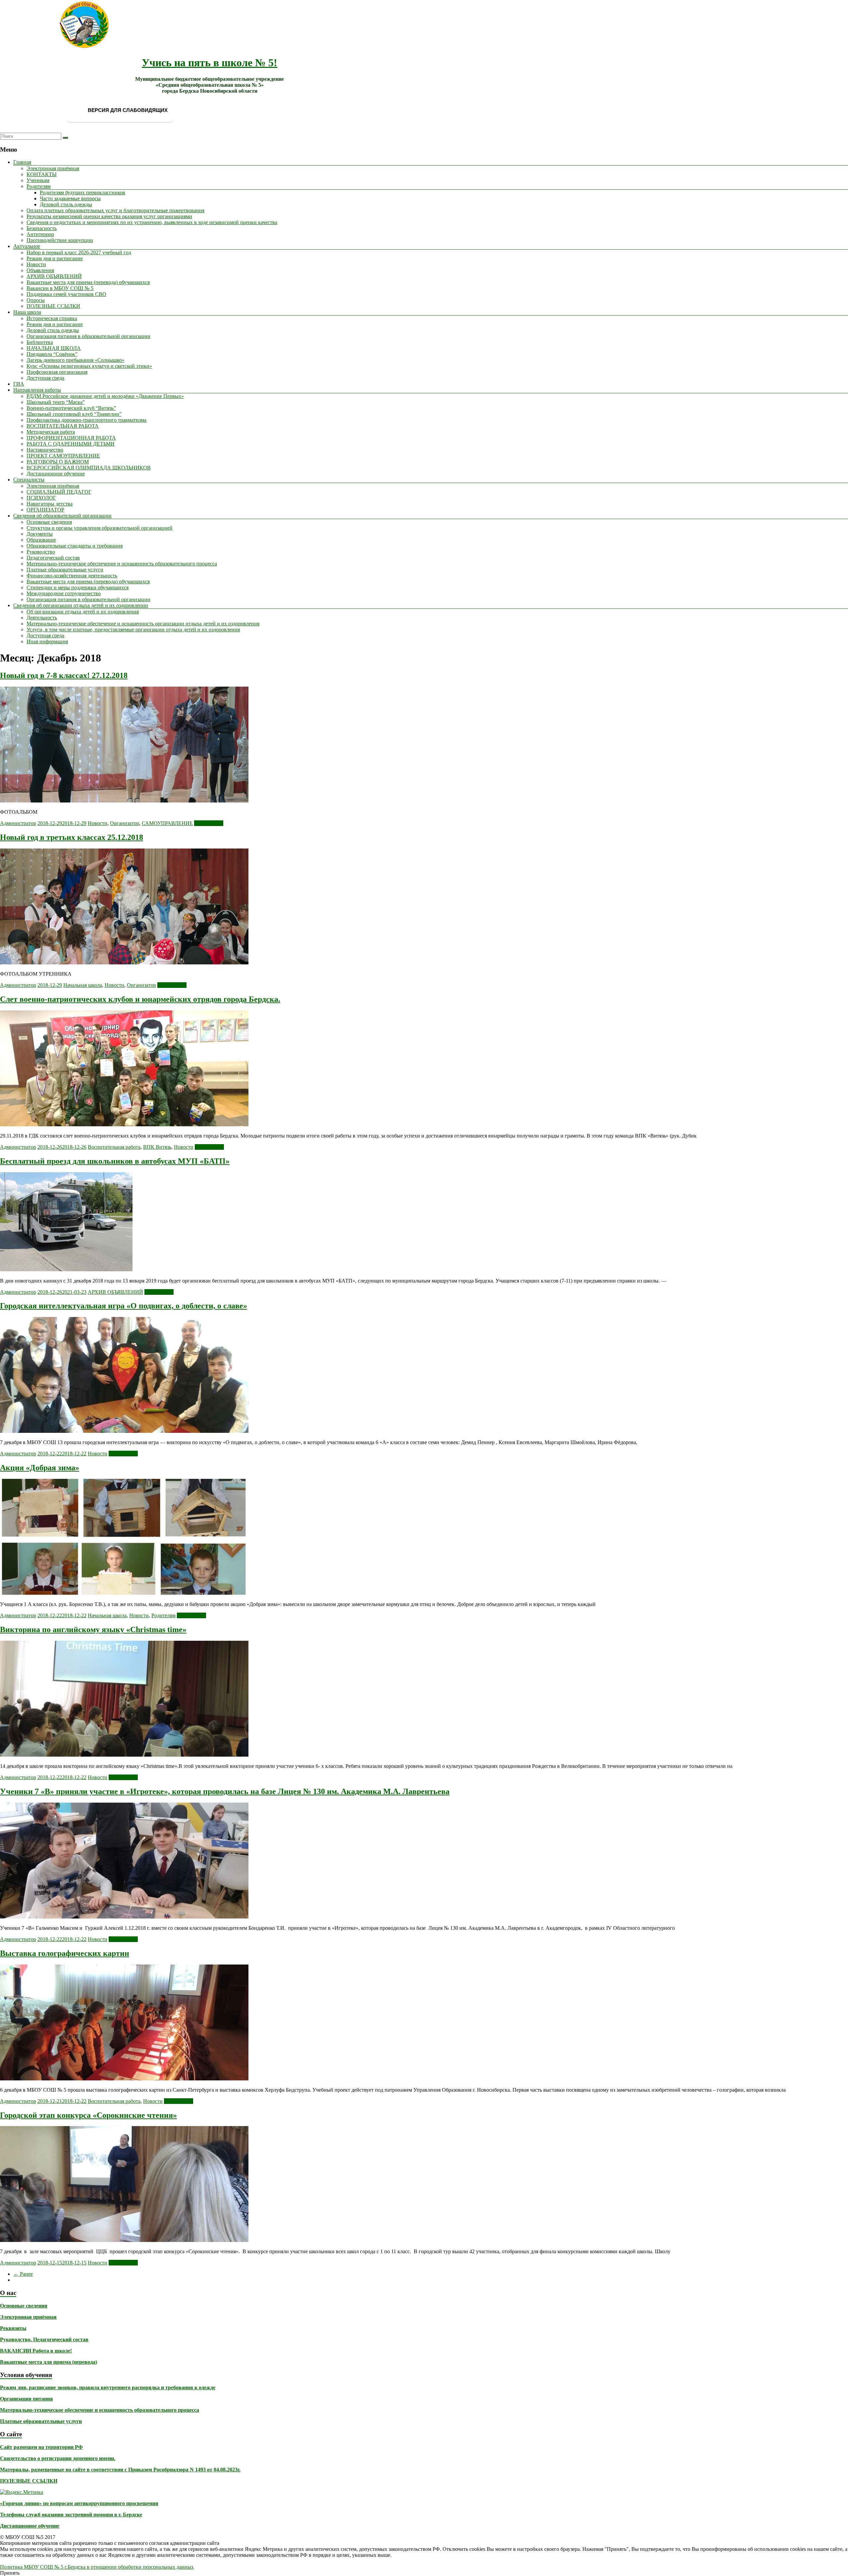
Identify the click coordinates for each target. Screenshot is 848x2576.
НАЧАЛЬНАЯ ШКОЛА (54, 348)
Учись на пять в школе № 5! (210, 63)
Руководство (41, 552)
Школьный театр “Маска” (56, 402)
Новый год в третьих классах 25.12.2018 (72, 837)
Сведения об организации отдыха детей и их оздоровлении (81, 605)
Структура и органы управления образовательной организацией (100, 528)
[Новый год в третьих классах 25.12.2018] (124, 963)
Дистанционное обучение (56, 474)
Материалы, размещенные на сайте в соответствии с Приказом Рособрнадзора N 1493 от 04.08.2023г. (120, 2470)
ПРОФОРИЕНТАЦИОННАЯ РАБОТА (71, 438)
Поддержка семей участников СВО (66, 294)
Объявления (40, 270)
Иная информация (47, 641)
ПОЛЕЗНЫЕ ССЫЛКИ (53, 306)
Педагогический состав (53, 558)
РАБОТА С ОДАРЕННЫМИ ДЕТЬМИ (71, 444)
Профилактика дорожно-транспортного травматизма (86, 420)
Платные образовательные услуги (65, 570)
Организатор (125, 823)
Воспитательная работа (114, 1147)
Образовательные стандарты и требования (75, 546)
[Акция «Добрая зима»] (124, 1593)
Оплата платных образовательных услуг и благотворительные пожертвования (115, 210)
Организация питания (26, 2399)
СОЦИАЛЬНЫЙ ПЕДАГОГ (59, 492)
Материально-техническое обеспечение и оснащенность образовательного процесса (122, 564)
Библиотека (40, 342)
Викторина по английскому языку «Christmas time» (93, 1629)
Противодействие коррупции (60, 240)
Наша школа (27, 312)
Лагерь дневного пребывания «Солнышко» (76, 360)
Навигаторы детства (50, 504)
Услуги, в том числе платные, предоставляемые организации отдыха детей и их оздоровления (133, 630)
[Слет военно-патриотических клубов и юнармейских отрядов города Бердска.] (124, 1124)
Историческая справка (52, 318)
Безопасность (42, 228)
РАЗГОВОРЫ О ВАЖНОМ (58, 462)
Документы (40, 534)
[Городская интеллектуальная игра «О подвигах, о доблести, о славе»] (124, 1431)
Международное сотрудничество (64, 593)
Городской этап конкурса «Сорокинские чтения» (88, 2115)
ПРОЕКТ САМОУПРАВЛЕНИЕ (63, 456)
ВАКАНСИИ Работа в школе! (36, 2351)
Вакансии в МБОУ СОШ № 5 (60, 288)
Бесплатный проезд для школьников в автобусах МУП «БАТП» (115, 1161)
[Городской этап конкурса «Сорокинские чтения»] (124, 2240)
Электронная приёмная (53, 168)
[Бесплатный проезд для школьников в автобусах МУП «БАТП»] (66, 1269)
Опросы (36, 300)
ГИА (19, 384)
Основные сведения (49, 522)
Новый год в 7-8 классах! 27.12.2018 (64, 675)
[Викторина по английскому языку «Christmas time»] (124, 1755)
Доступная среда (45, 378)
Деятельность (42, 618)
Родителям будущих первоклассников (82, 193)
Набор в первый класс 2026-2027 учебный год (79, 252)
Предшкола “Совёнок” (52, 354)
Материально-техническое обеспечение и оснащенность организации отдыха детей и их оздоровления (143, 624)
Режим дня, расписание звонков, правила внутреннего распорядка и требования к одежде (108, 2387)
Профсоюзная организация (57, 372)
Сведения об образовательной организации (62, 516)
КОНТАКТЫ (42, 174)
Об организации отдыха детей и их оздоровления (83, 612)
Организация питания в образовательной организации (88, 336)
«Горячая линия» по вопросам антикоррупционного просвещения (79, 2503)
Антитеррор (40, 234)
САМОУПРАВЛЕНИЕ (167, 823)
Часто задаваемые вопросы (70, 198)
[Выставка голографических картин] (124, 2079)
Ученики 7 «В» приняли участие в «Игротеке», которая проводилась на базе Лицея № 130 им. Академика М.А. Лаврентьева (225, 1791)
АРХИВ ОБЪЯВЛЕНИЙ (54, 276)
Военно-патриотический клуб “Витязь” (71, 408)
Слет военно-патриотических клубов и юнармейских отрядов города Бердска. (140, 999)
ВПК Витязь (157, 1147)
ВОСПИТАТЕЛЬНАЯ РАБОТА (63, 426)
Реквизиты (13, 2328)
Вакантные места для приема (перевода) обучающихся (88, 282)
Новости (36, 264)
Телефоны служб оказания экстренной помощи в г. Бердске (71, 2515)
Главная (22, 162)
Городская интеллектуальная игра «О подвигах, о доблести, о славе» (124, 1306)
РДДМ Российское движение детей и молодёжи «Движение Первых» (105, 396)
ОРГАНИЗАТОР (45, 510)
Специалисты (29, 480)
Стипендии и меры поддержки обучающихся (78, 587)
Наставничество (45, 450)
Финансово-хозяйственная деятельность (72, 576)
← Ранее (23, 2274)
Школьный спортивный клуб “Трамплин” (74, 414)
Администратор (18, 823)
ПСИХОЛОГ (41, 498)
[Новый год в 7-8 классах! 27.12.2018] (124, 801)
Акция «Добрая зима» (40, 1468)
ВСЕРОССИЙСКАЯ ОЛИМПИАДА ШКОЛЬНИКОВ (89, 468)
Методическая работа (51, 432)
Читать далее (209, 823)
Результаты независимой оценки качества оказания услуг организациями (109, 216)
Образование (41, 540)
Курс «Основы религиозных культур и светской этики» (89, 366)
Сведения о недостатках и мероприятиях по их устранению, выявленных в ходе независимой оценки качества (152, 222)
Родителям (39, 186)
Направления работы (37, 390)
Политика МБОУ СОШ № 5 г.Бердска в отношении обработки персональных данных (97, 2567)
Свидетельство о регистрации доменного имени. (58, 2458)
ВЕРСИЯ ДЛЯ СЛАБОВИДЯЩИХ (127, 110)
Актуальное (27, 246)
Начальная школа (83, 985)
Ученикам (38, 180)
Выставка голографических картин (65, 1953)
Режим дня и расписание (55, 258)
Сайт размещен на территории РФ (41, 2447)
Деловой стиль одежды (66, 204)
